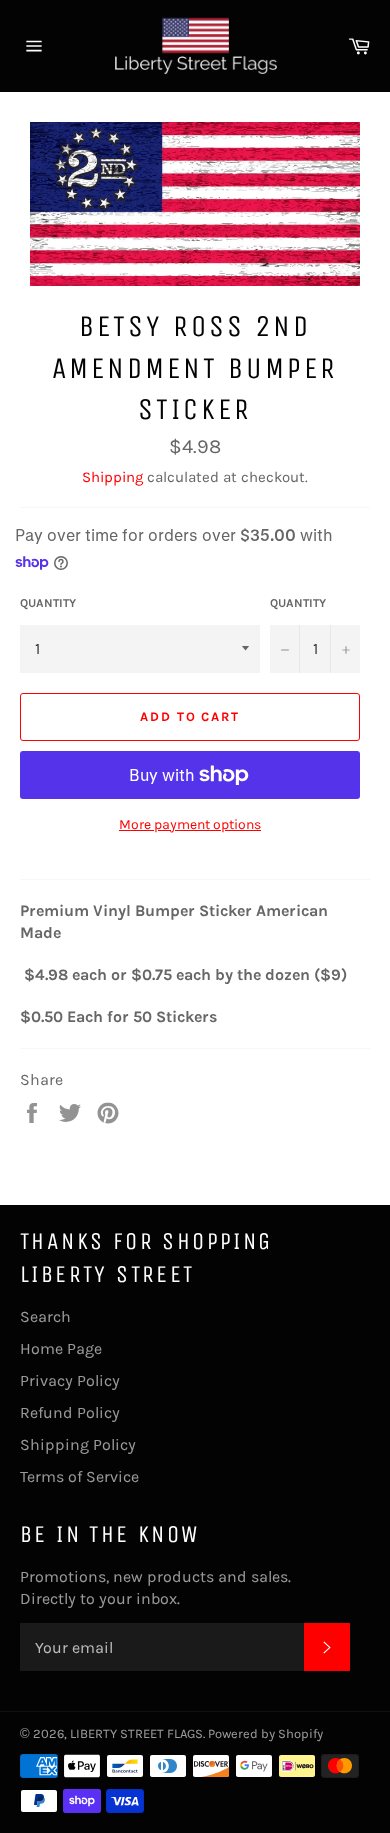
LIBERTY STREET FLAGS (136, 1733)
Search (45, 1316)
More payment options (190, 824)
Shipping (112, 477)
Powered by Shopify (265, 1733)
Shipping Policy (78, 1444)
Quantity (48, 603)
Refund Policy (70, 1412)
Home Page (61, 1348)
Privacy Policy (70, 1380)
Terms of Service (79, 1476)
